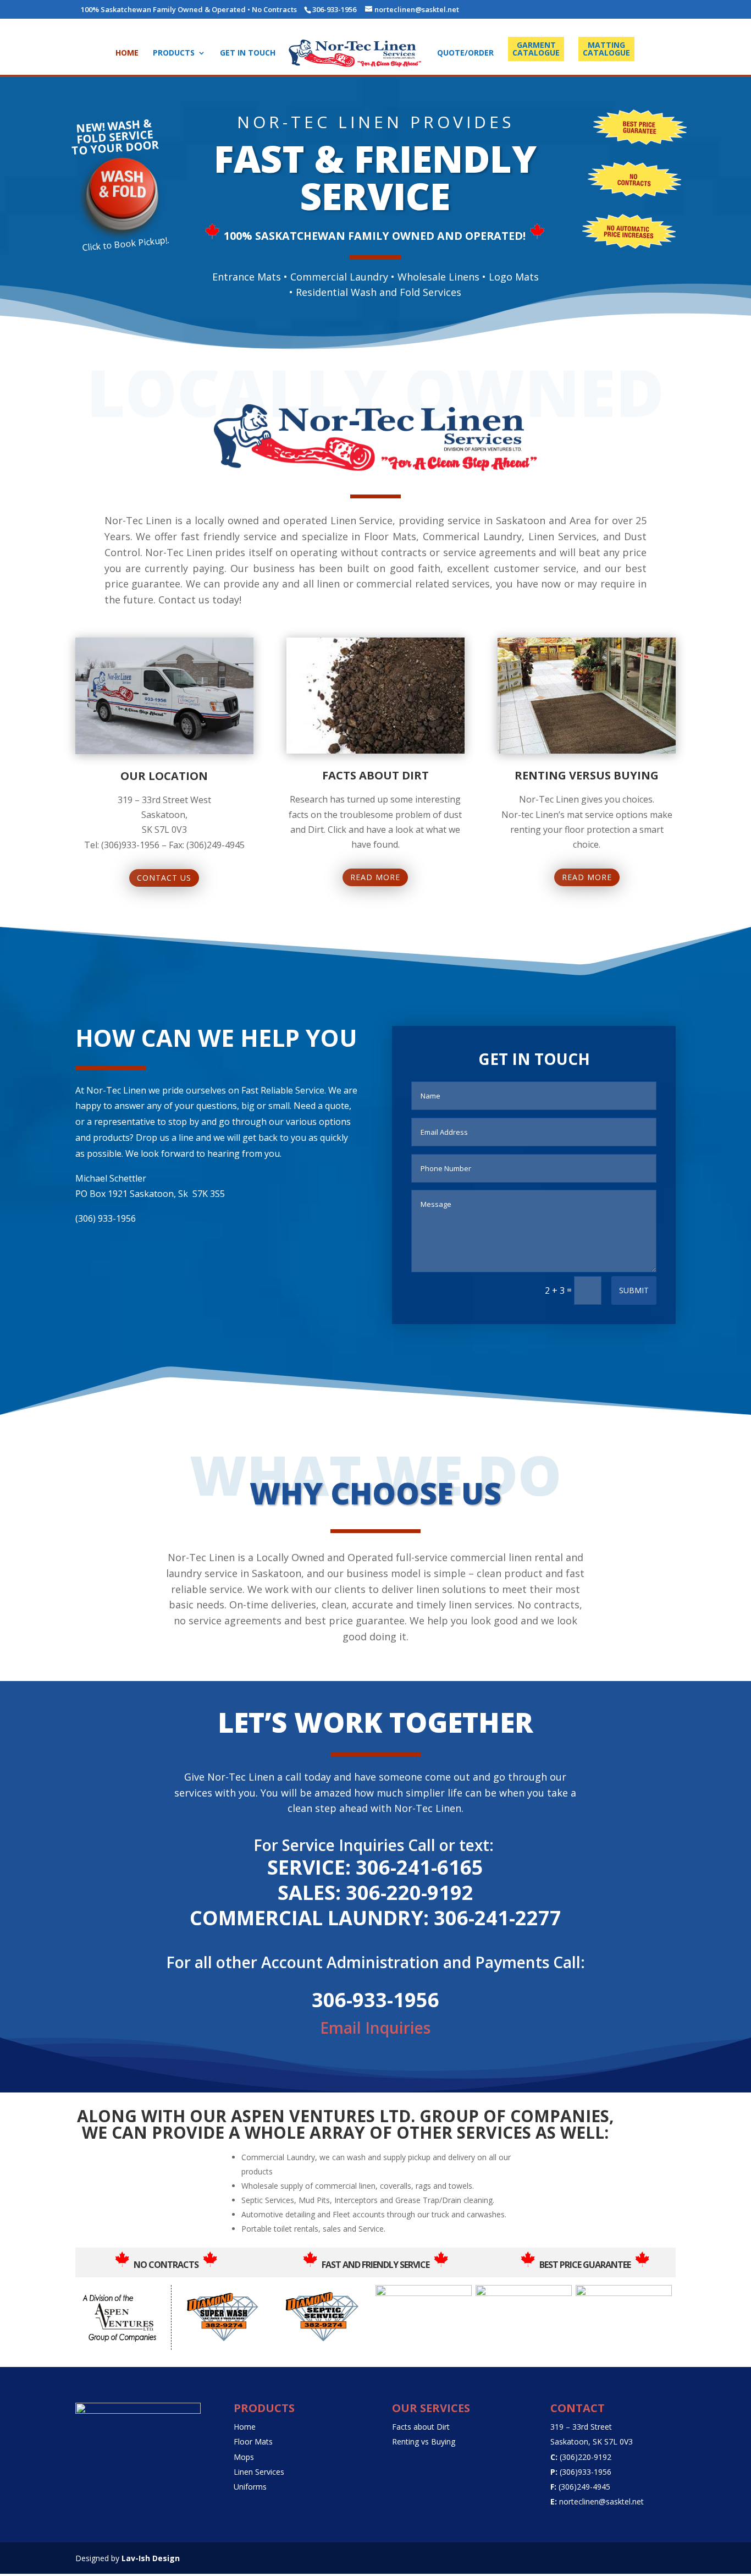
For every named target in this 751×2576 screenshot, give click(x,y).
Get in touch (248, 53)
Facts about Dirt (421, 2427)
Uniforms (250, 2487)
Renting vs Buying (424, 2442)
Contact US (164, 878)
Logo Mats (514, 277)
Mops (244, 2457)
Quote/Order (465, 53)
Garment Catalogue (536, 49)
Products (174, 53)
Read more (375, 877)
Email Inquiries (375, 2028)
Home (127, 53)
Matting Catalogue (606, 49)
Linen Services (259, 2472)
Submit (634, 1290)
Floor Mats (253, 2442)
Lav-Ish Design (151, 2558)
